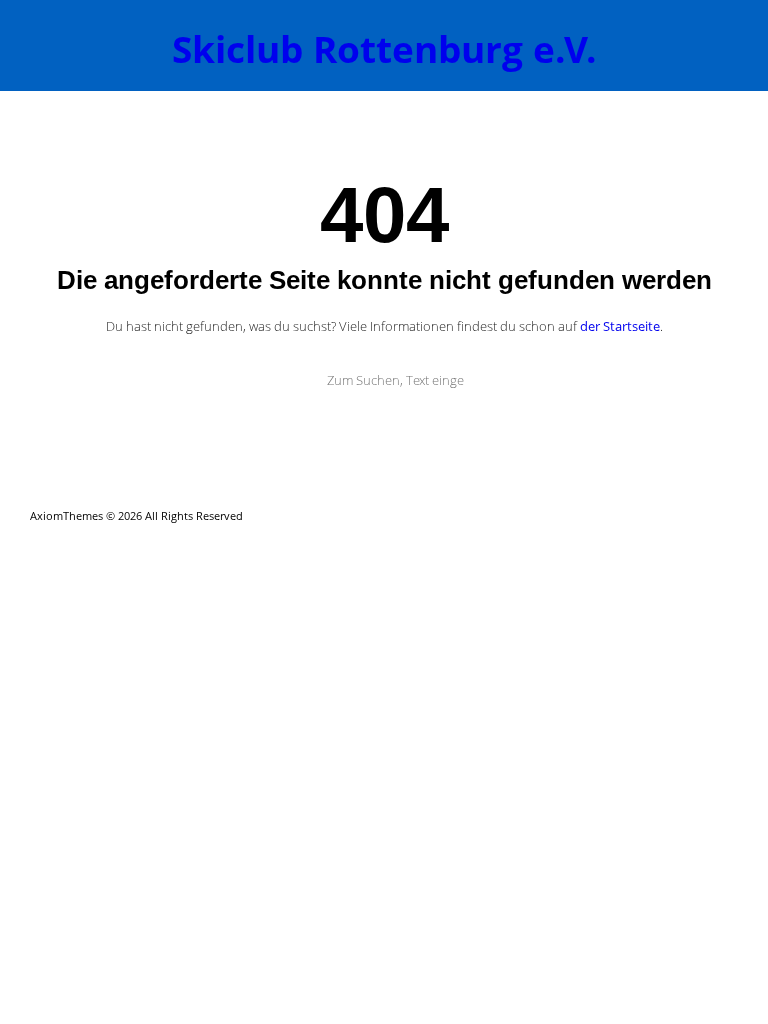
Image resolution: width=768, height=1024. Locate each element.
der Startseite (620, 326)
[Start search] (291, 380)
